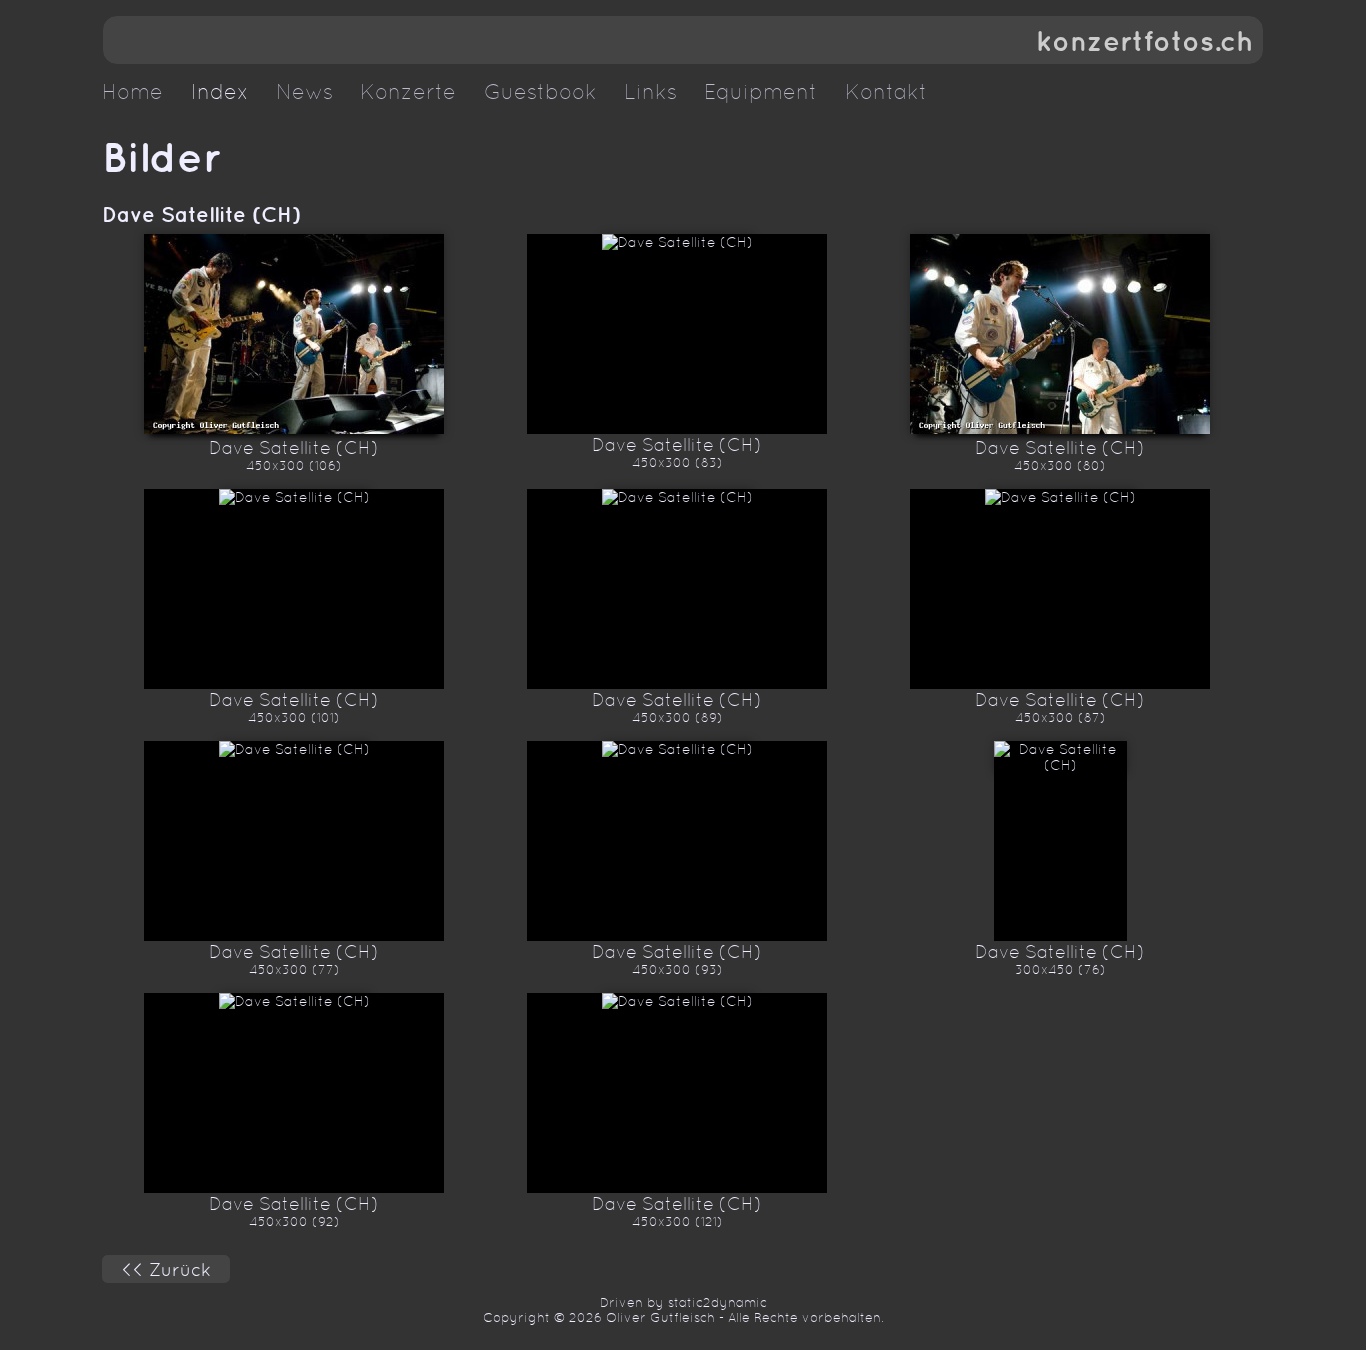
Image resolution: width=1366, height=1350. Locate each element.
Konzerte (408, 92)
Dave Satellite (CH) (201, 214)
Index (220, 92)
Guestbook (540, 92)
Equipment (760, 92)
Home (132, 92)
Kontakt (886, 92)
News (304, 92)
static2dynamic (717, 1302)
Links (650, 92)
